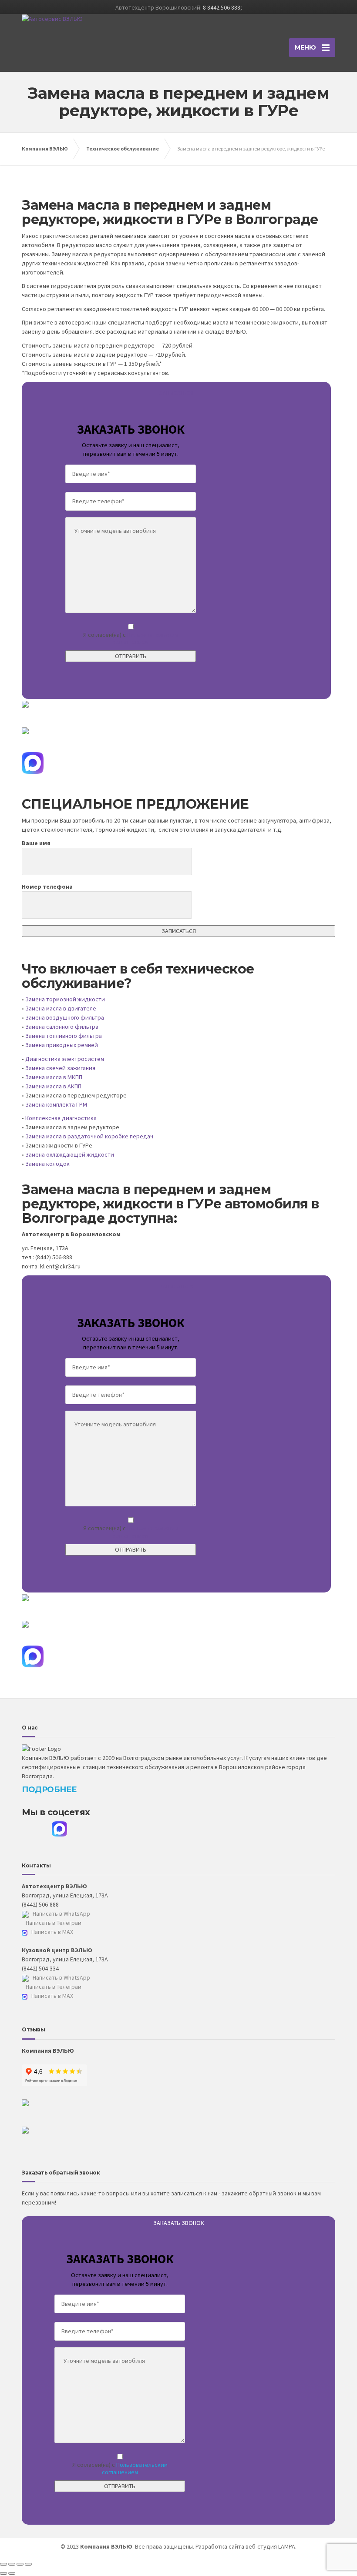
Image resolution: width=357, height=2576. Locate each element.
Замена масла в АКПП (53, 1086)
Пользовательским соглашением (146, 638)
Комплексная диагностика (61, 1118)
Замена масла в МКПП (54, 1077)
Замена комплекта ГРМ (56, 1104)
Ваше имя (36, 843)
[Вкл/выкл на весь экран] (20, 2564)
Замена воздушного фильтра (65, 1017)
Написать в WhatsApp (61, 1914)
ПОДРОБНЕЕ (49, 1790)
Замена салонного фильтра (62, 1027)
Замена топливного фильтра (64, 1036)
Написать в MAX (52, 1932)
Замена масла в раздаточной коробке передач (89, 1136)
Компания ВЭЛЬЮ (45, 149)
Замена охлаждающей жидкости (70, 1154)
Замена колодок (47, 1164)
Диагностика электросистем (65, 1059)
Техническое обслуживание (123, 149)
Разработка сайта (220, 2546)
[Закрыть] (3, 2564)
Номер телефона (47, 887)
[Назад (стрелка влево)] (3, 2573)
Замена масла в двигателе (61, 1008)
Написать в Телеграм (53, 1923)
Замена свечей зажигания (60, 1068)
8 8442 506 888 (222, 7)
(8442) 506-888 (40, 1904)
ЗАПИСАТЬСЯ (177, 393)
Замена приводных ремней (62, 1045)
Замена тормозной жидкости (65, 999)
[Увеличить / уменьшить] (28, 2564)
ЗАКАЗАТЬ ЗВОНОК (179, 2223)
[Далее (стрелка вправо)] (12, 2573)
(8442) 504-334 (40, 1968)
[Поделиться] (12, 2564)
